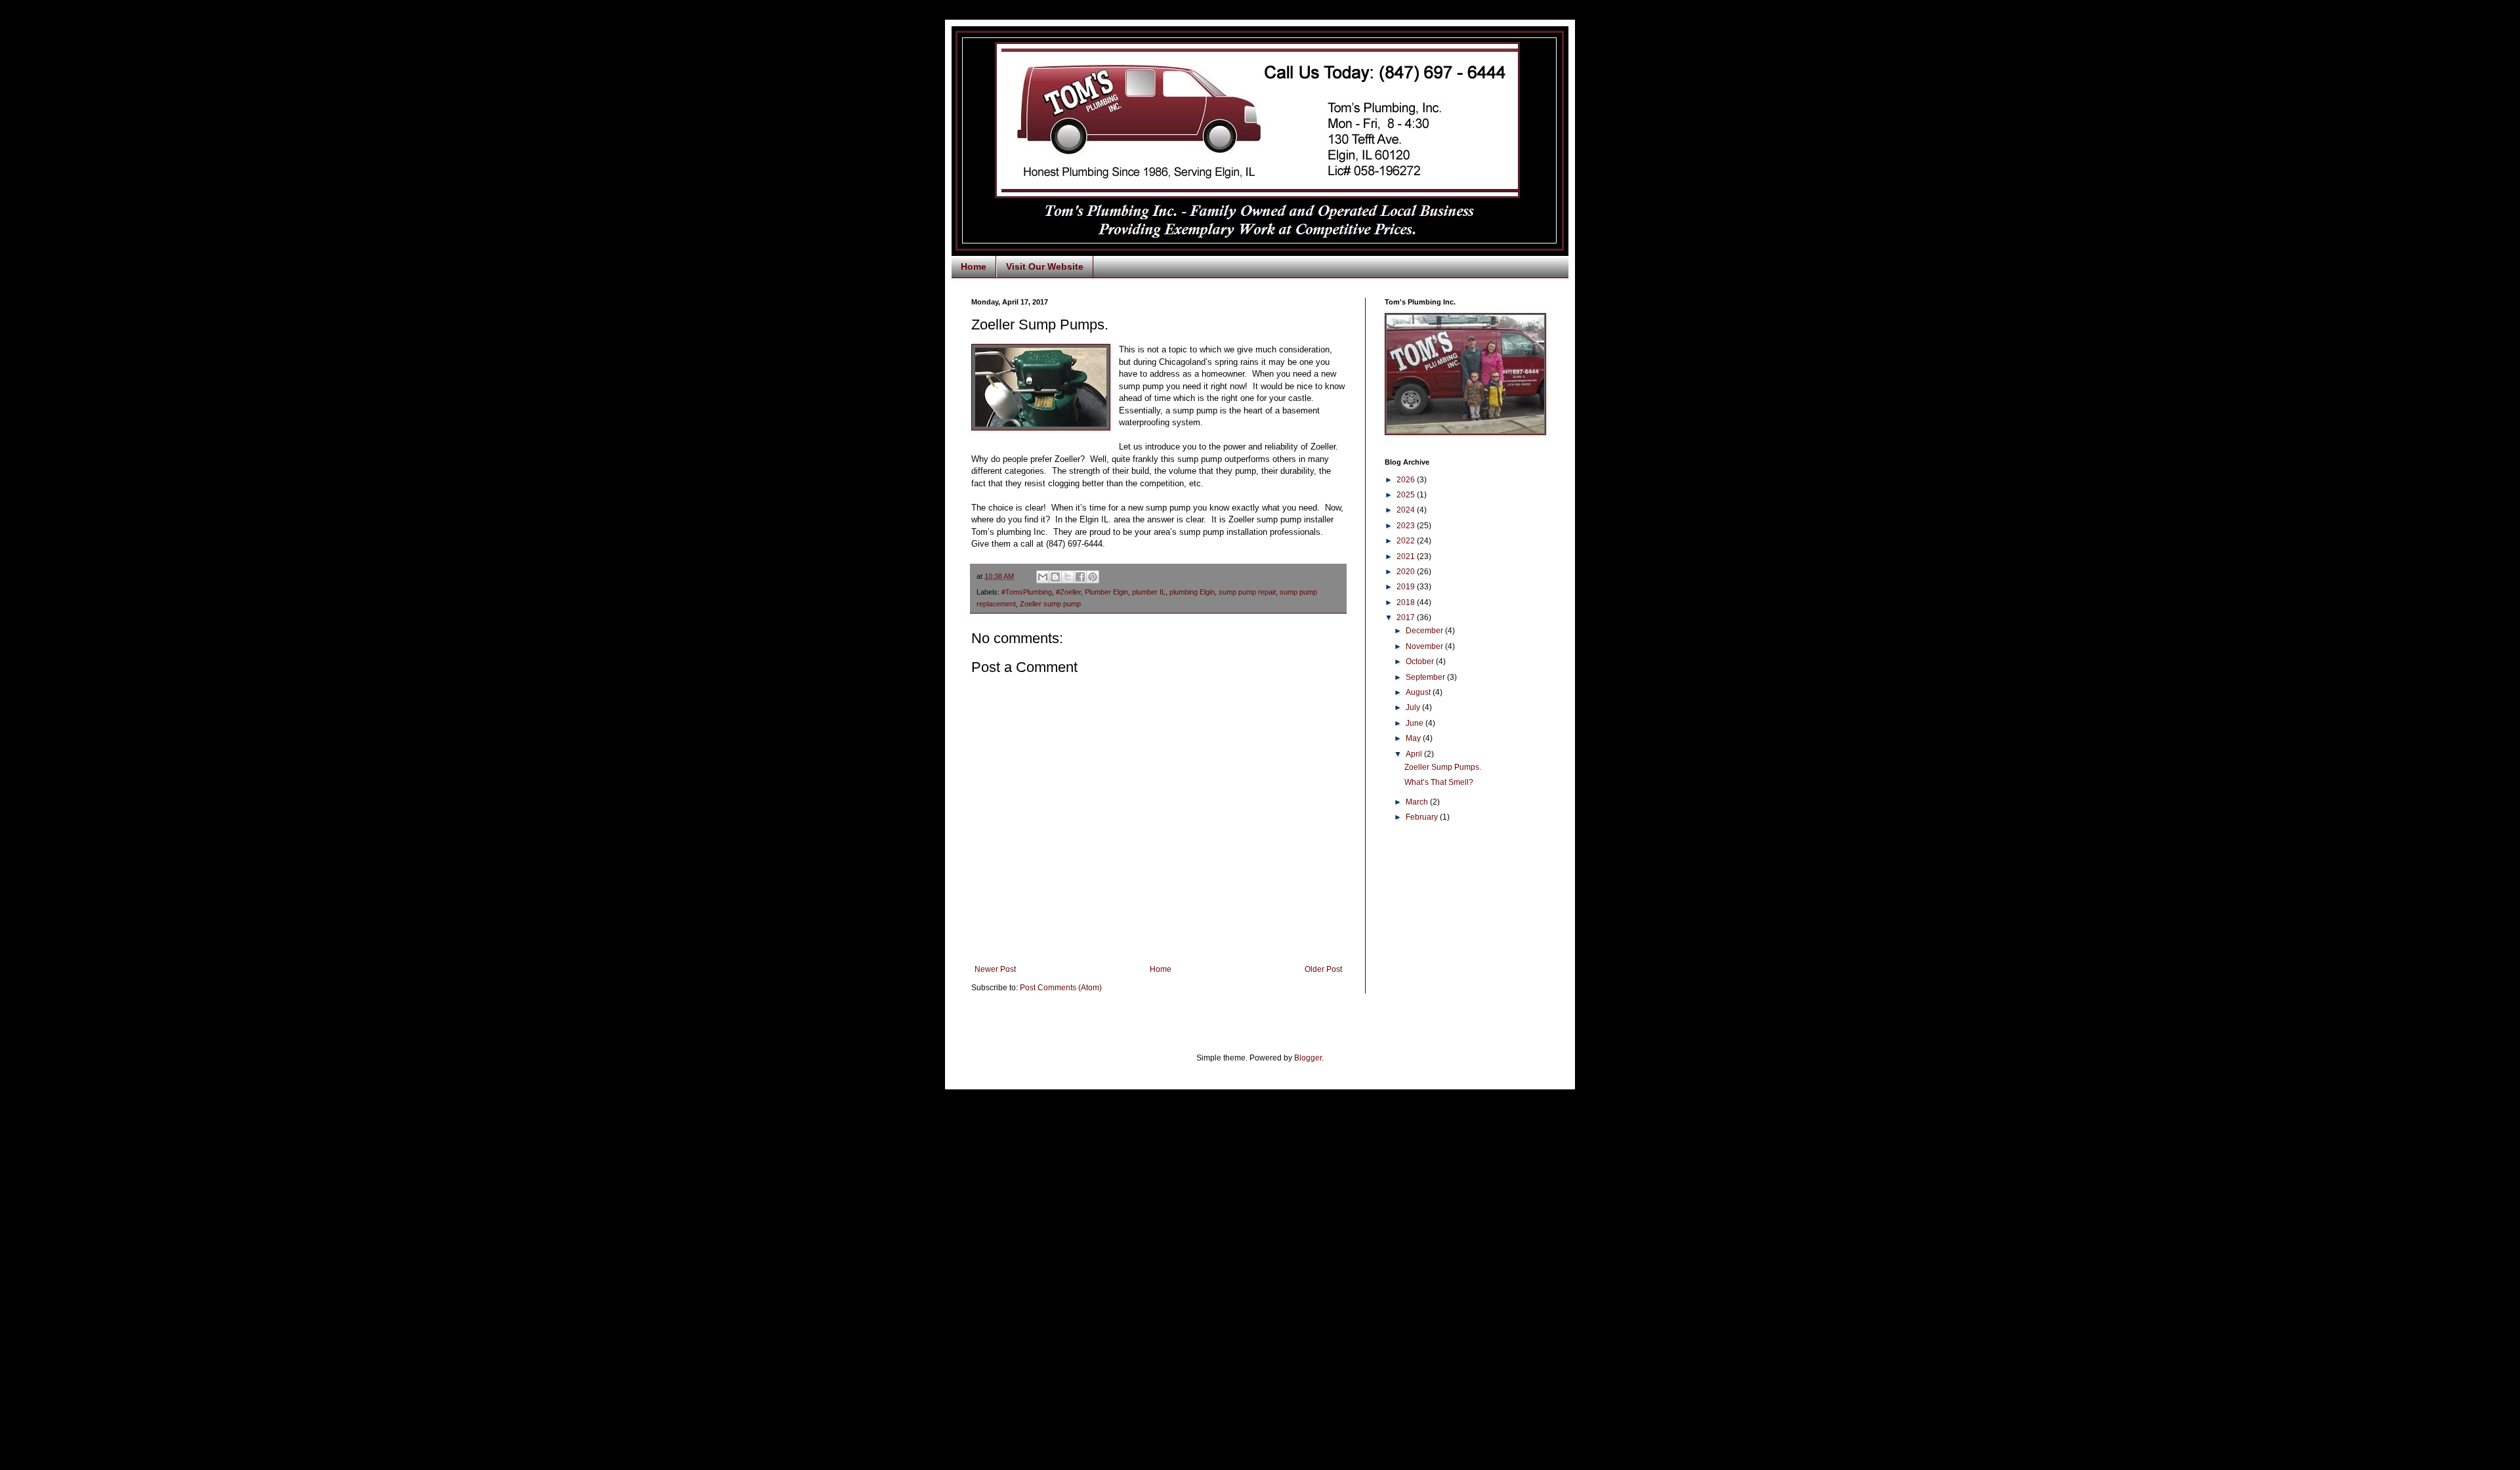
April (1415, 754)
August (1419, 692)
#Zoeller (1068, 592)
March (1418, 802)
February (1423, 817)
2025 (1407, 495)
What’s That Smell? (1439, 782)
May (1414, 738)
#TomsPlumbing (1027, 592)
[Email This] (1043, 577)
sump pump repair (1247, 592)
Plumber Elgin (1106, 592)
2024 (1407, 510)
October (1421, 661)
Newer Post (995, 969)
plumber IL (1149, 592)
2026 (1407, 480)
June (1416, 723)
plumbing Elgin (1192, 592)
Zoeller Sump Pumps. (1443, 767)
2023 (1407, 526)
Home (974, 266)
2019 (1407, 587)
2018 (1407, 602)
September (1426, 677)
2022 (1407, 541)
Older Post (1323, 969)
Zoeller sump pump (1050, 604)
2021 (1407, 556)
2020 (1407, 572)
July (1414, 707)
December (1425, 631)
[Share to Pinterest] (1093, 577)
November (1425, 646)
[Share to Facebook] (1080, 577)
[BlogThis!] (1055, 577)
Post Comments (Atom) (1061, 988)
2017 (1407, 618)
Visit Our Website (1045, 266)
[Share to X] (1068, 577)
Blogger (1308, 1058)
